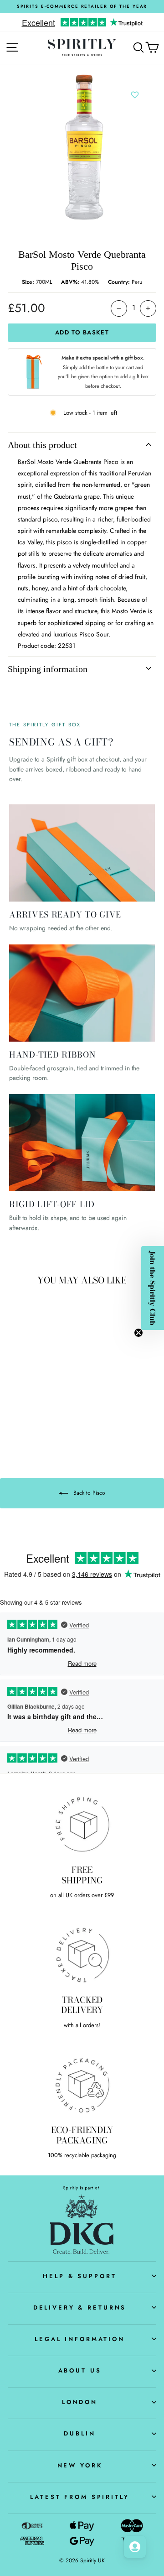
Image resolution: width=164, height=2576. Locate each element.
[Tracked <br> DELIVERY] (82, 1954)
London (80, 2402)
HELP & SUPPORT (79, 2276)
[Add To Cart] (50, 1343)
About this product (42, 445)
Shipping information (48, 669)
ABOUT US (80, 2370)
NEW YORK (80, 2465)
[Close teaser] (138, 1333)
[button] (153, 1288)
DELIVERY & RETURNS (80, 2307)
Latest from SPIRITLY (79, 2497)
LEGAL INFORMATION (80, 2339)
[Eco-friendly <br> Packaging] (82, 2084)
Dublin (79, 2433)
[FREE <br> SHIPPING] (82, 1824)
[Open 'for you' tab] (135, 2547)
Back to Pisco (88, 1493)
